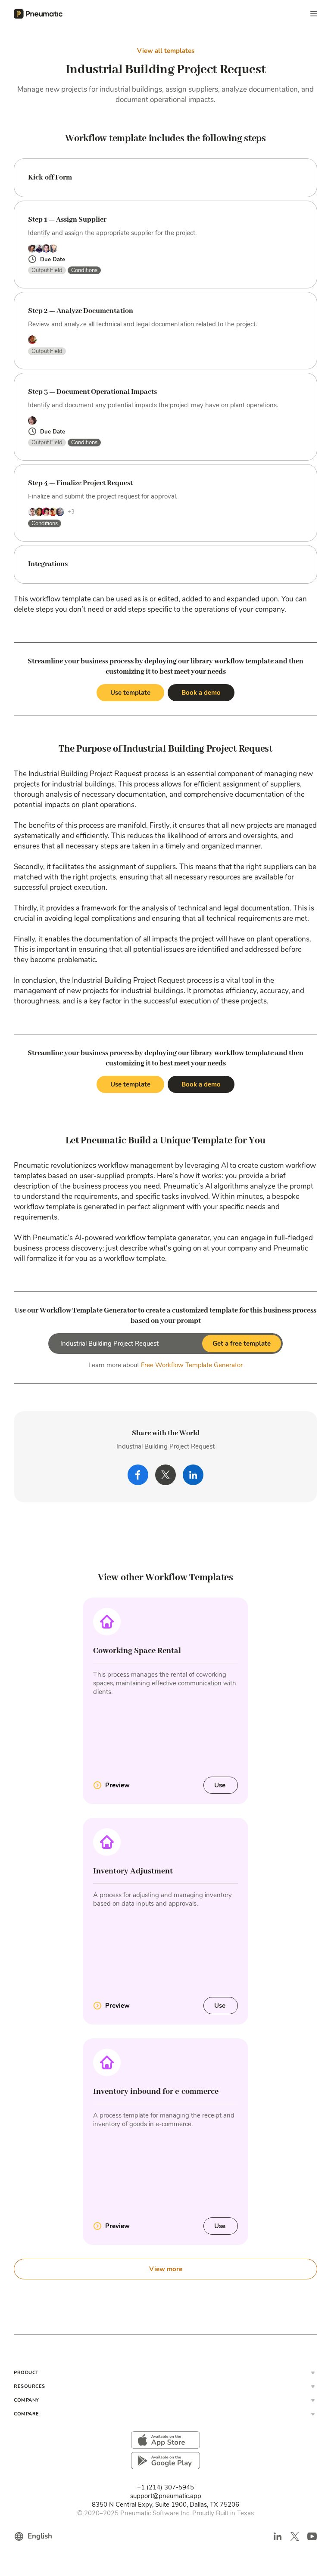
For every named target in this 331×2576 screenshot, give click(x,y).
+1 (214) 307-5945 (165, 2487)
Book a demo (201, 693)
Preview (117, 1785)
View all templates (166, 51)
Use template (130, 693)
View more (166, 2269)
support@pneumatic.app (166, 2496)
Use (221, 1785)
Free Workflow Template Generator (192, 1365)
